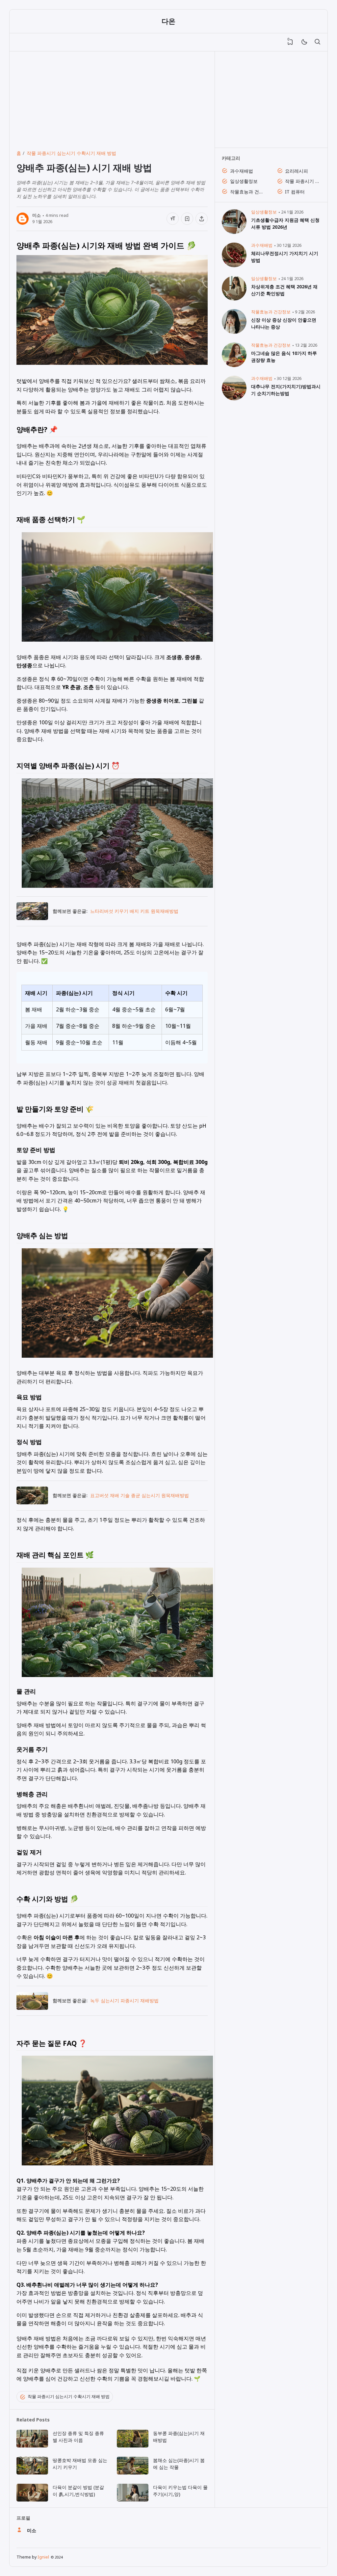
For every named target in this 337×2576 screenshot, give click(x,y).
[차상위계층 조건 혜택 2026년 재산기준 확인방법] (234, 299)
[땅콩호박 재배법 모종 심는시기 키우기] (32, 2473)
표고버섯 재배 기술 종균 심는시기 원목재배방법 (140, 1495)
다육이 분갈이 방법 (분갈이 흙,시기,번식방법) (78, 2491)
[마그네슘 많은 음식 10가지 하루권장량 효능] (234, 365)
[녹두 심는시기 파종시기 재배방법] (32, 2008)
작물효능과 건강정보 (248, 192)
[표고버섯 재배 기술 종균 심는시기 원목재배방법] (32, 1502)
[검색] (317, 42)
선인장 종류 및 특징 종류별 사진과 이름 (78, 2437)
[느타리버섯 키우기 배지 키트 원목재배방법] (32, 918)
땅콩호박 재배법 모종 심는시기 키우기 (80, 2464)
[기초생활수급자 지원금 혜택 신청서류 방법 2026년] (234, 232)
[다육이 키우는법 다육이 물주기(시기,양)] (133, 2500)
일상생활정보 (244, 181)
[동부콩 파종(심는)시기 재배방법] (133, 2446)
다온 (168, 21)
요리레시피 (297, 171)
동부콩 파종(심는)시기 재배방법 (179, 2437)
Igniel (43, 2557)
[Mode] (304, 42)
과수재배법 (242, 171)
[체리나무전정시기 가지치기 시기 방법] (234, 265)
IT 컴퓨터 (295, 192)
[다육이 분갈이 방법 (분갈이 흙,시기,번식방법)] (32, 2500)
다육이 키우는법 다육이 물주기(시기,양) (180, 2491)
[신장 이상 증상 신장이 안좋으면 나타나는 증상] (234, 332)
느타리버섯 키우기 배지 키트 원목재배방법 (134, 911)
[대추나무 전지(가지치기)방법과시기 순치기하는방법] (234, 399)
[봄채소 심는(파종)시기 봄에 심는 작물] (133, 2473)
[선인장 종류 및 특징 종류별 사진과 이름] (32, 2446)
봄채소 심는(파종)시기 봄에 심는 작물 (179, 2464)
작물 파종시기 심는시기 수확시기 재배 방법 (69, 2397)
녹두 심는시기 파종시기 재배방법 (124, 2000)
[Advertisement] (112, 98)
